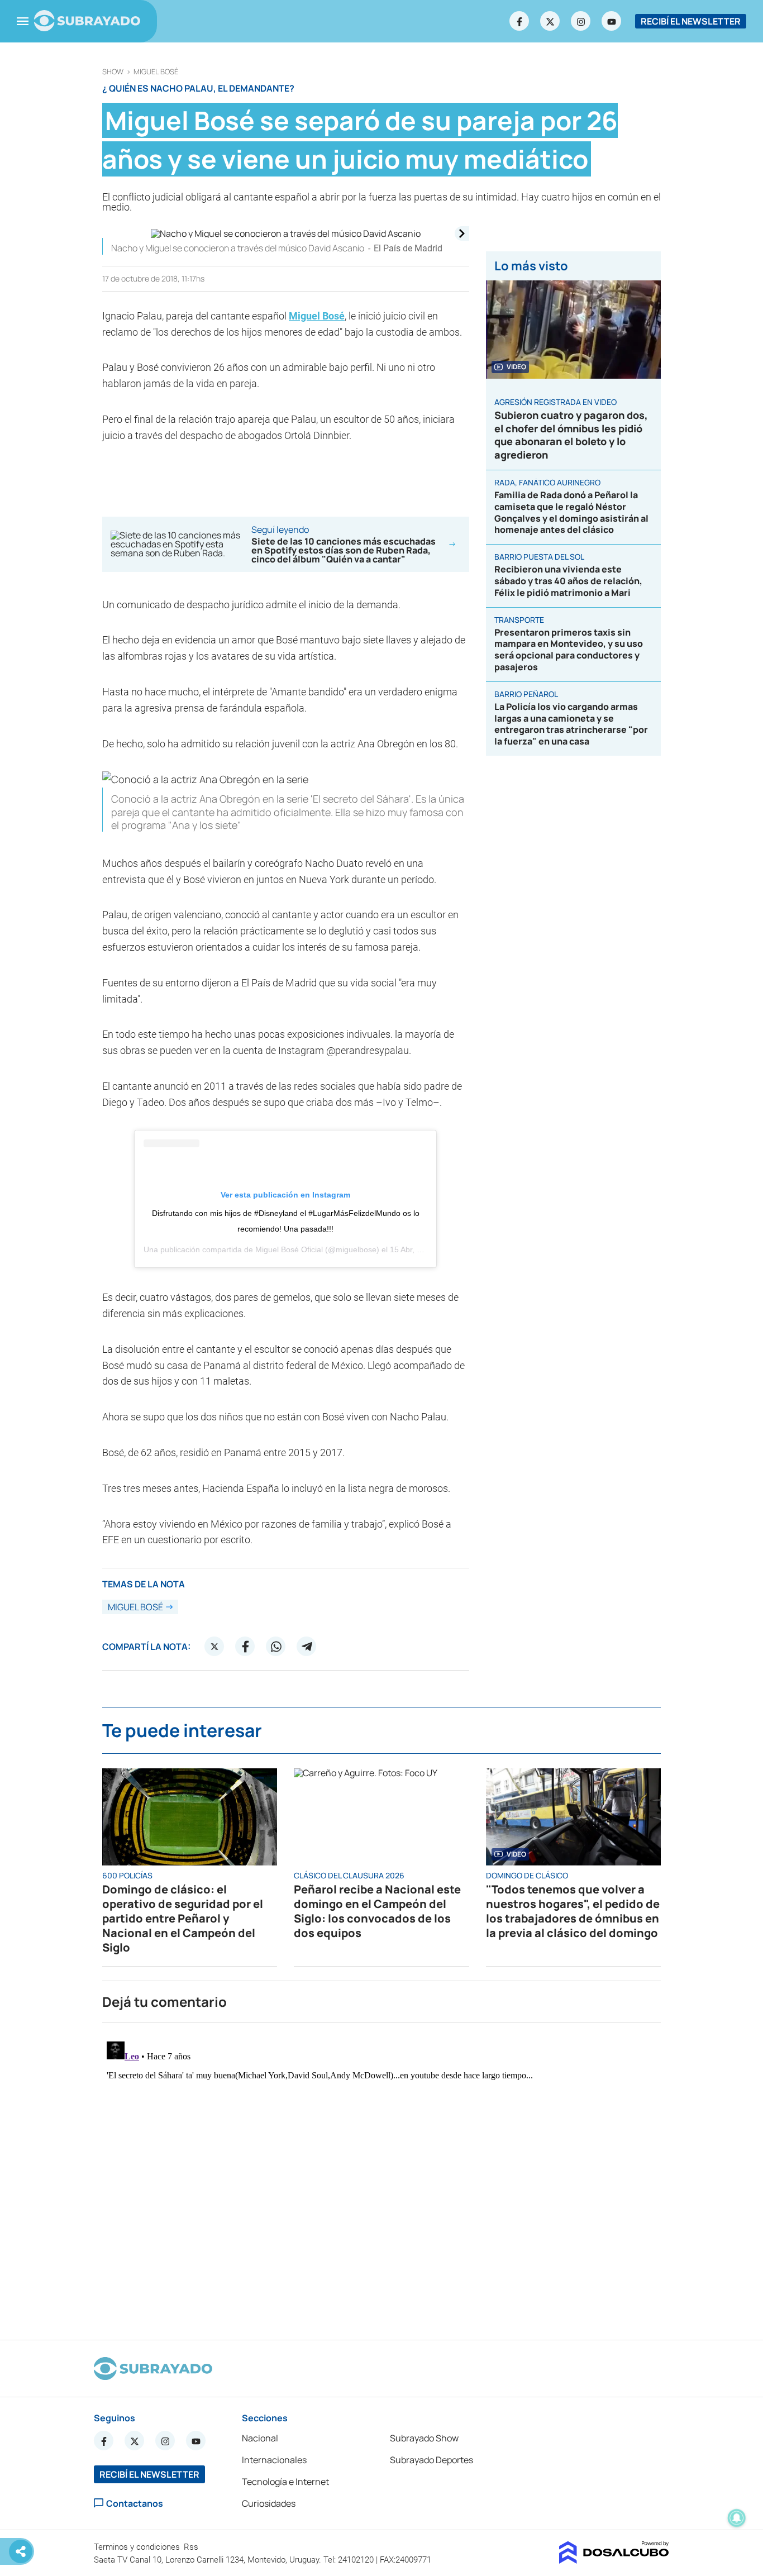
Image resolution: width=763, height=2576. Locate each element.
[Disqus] (381, 2177)
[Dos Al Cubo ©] (614, 2560)
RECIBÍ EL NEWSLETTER (691, 21)
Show (113, 72)
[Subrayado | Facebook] (519, 21)
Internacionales (274, 2460)
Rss (192, 2547)
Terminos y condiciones (138, 2547)
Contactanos (135, 2503)
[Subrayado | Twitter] (550, 21)
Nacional (260, 2438)
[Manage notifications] (737, 2518)
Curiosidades (269, 2503)
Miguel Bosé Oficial (289, 1249)
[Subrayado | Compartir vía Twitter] (214, 1647)
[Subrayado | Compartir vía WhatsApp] (276, 1647)
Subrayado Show (424, 2438)
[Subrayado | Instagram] (581, 21)
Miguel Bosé (156, 72)
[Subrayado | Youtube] (612, 21)
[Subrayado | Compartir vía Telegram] (307, 1647)
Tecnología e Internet (285, 2482)
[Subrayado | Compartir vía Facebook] (245, 1647)
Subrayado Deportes (431, 2460)
